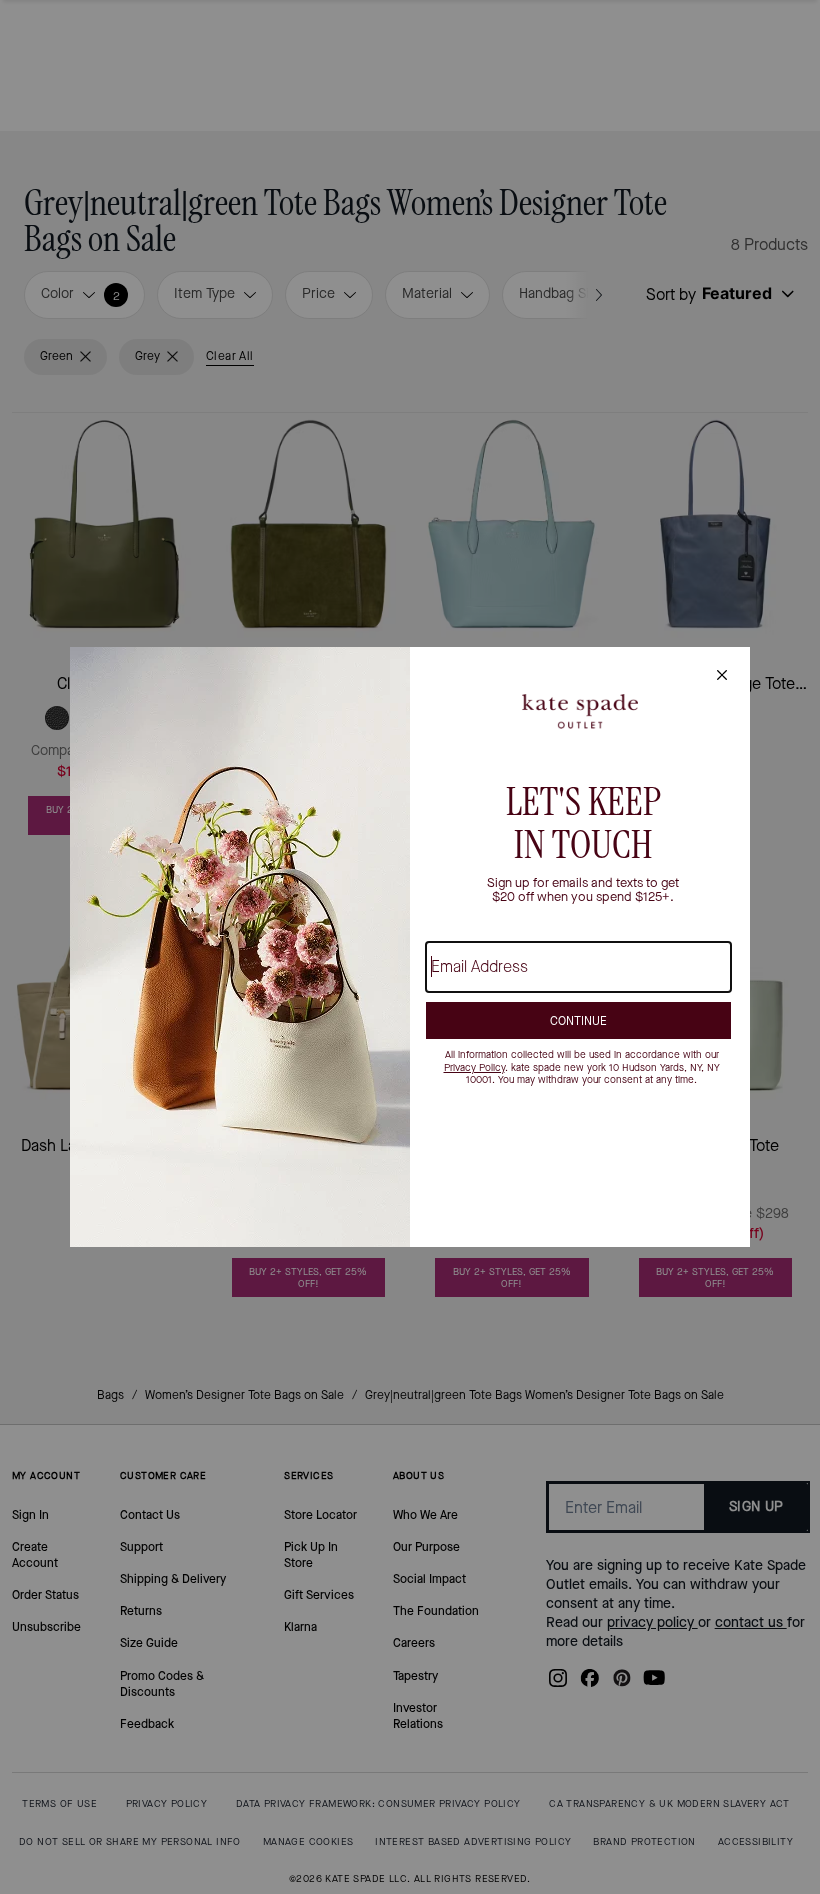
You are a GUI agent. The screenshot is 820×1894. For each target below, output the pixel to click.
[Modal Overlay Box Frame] (410, 947)
